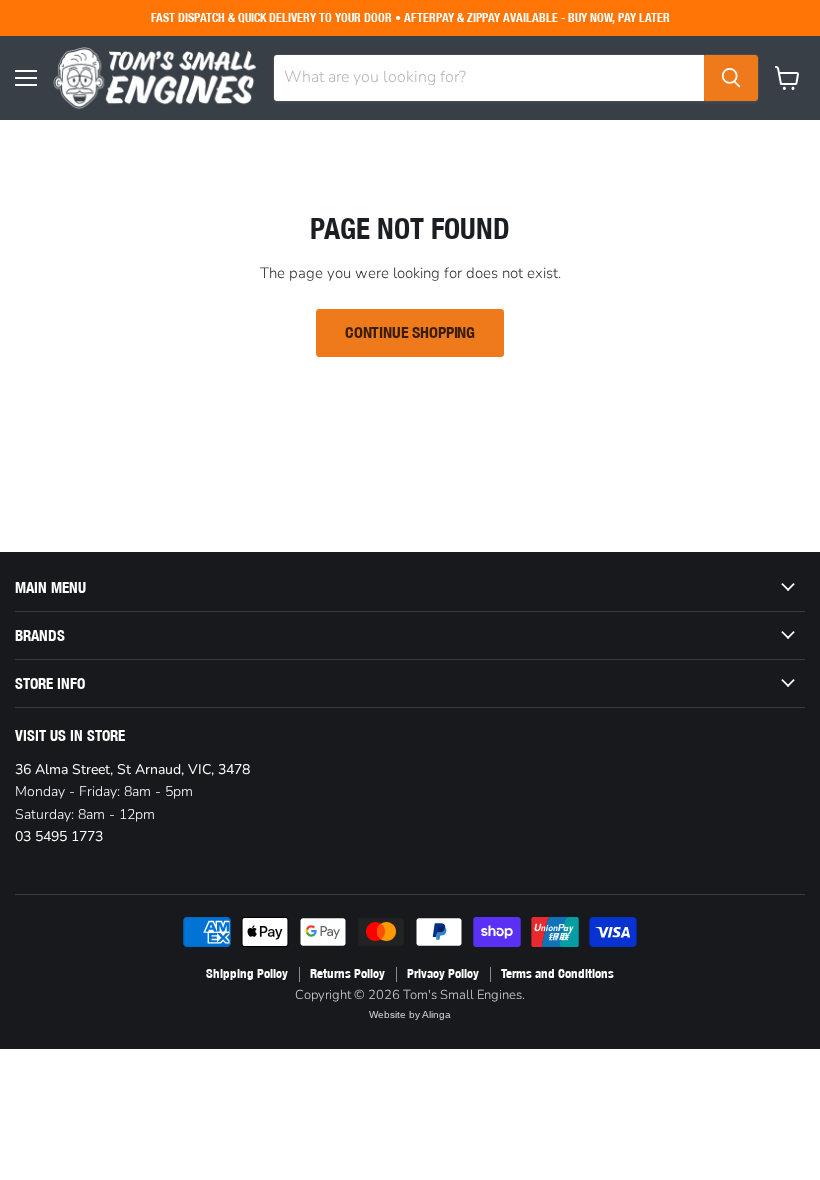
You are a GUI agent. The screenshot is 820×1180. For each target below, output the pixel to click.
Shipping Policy (247, 973)
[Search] (731, 78)
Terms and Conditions (557, 973)
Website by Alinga (410, 1014)
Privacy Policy (443, 973)
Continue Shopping (410, 332)
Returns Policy (347, 973)
